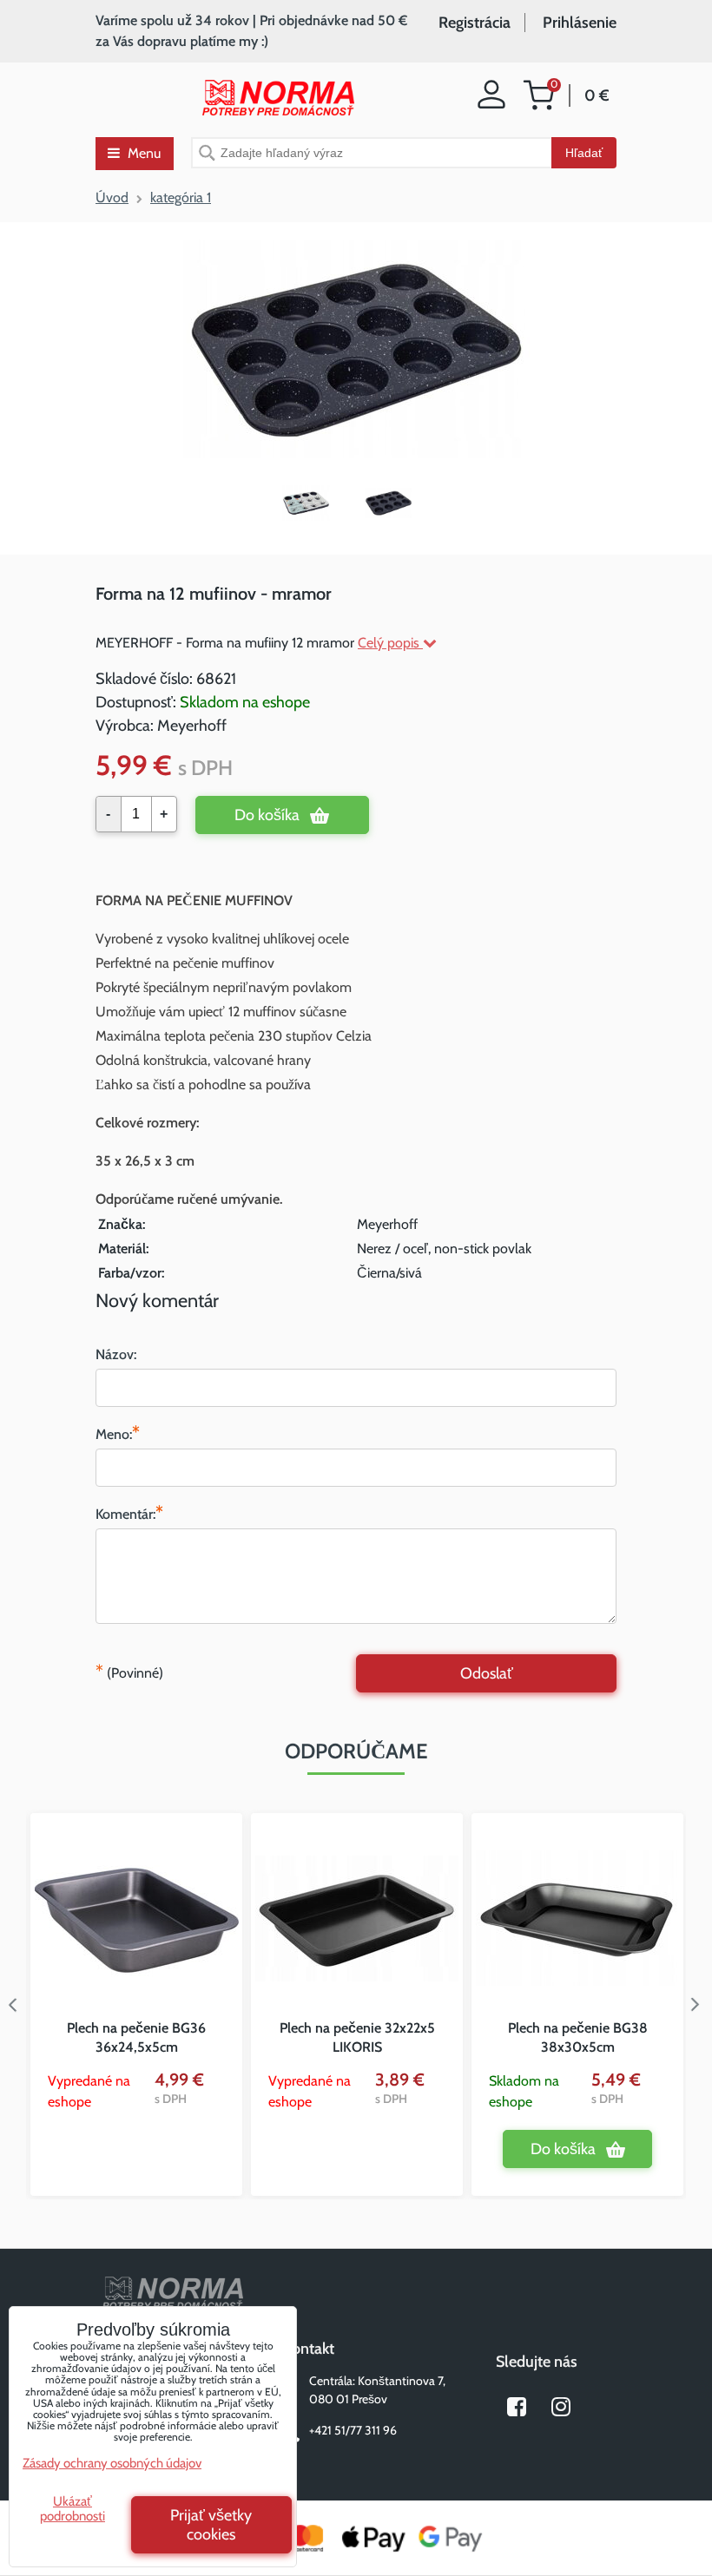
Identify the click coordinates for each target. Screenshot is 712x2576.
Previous (13, 2005)
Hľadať (584, 153)
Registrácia (475, 23)
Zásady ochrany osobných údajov (112, 2463)
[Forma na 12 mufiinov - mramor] (356, 351)
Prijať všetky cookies (211, 2525)
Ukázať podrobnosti (73, 2509)
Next (699, 2005)
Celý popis (390, 643)
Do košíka (267, 815)
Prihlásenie (580, 23)
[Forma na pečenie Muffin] (315, 503)
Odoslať (487, 1673)
